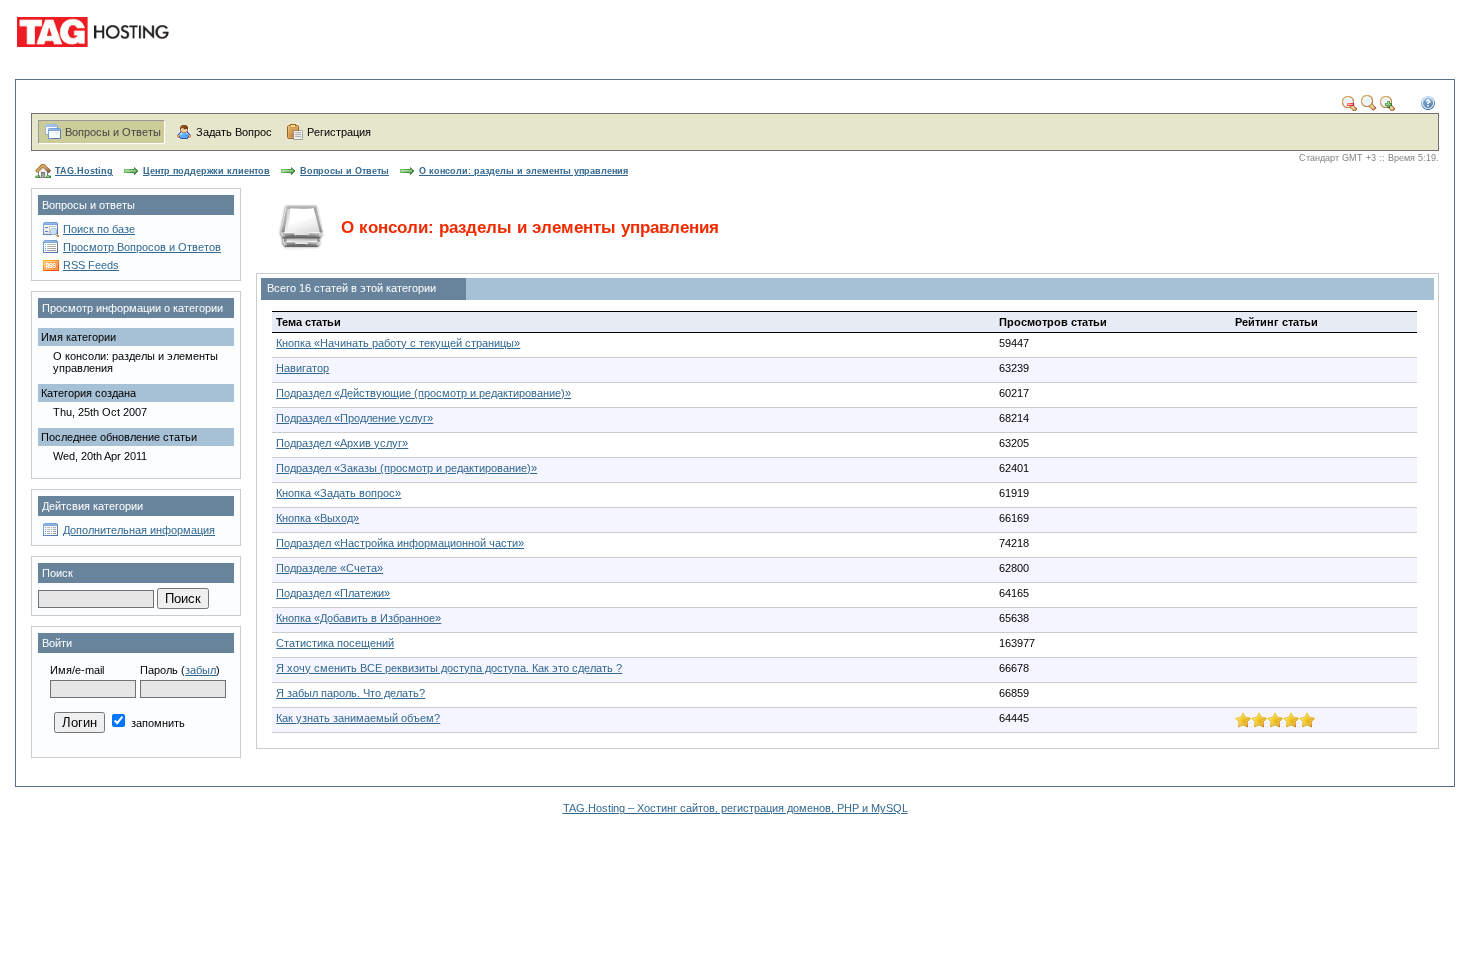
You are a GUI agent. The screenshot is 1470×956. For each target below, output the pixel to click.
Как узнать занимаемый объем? (358, 718)
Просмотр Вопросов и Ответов (142, 247)
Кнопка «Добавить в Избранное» (358, 618)
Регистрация (339, 132)
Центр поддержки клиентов (206, 171)
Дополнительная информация (139, 530)
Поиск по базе (99, 229)
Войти (57, 643)
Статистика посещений (335, 643)
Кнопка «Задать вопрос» (338, 493)
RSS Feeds (91, 265)
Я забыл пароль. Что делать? (350, 693)
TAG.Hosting (84, 171)
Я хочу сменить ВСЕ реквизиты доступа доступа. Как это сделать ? (449, 668)
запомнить (156, 723)
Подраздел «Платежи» (333, 593)
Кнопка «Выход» (317, 518)
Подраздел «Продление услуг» (354, 418)
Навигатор (302, 368)
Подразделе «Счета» (329, 568)
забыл (200, 670)
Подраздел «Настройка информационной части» (400, 543)
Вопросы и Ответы (113, 132)
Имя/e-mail (77, 670)
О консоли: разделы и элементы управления (523, 171)
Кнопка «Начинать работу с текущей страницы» (398, 343)
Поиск (57, 573)
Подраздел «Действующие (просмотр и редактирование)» (423, 393)
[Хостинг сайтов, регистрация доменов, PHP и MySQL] (96, 60)
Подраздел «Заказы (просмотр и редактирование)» (406, 468)
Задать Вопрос (234, 132)
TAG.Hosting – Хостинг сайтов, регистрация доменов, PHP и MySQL (735, 808)
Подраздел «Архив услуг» (342, 443)
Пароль (159, 670)
